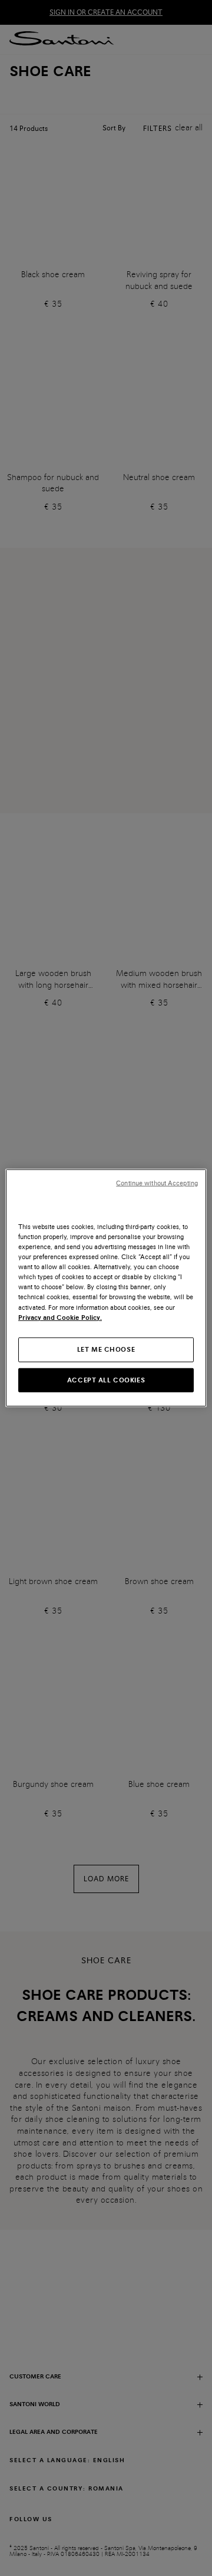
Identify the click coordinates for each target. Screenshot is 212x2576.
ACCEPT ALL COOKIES (106, 1379)
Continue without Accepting (157, 1183)
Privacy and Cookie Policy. (60, 1317)
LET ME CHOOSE (106, 1349)
